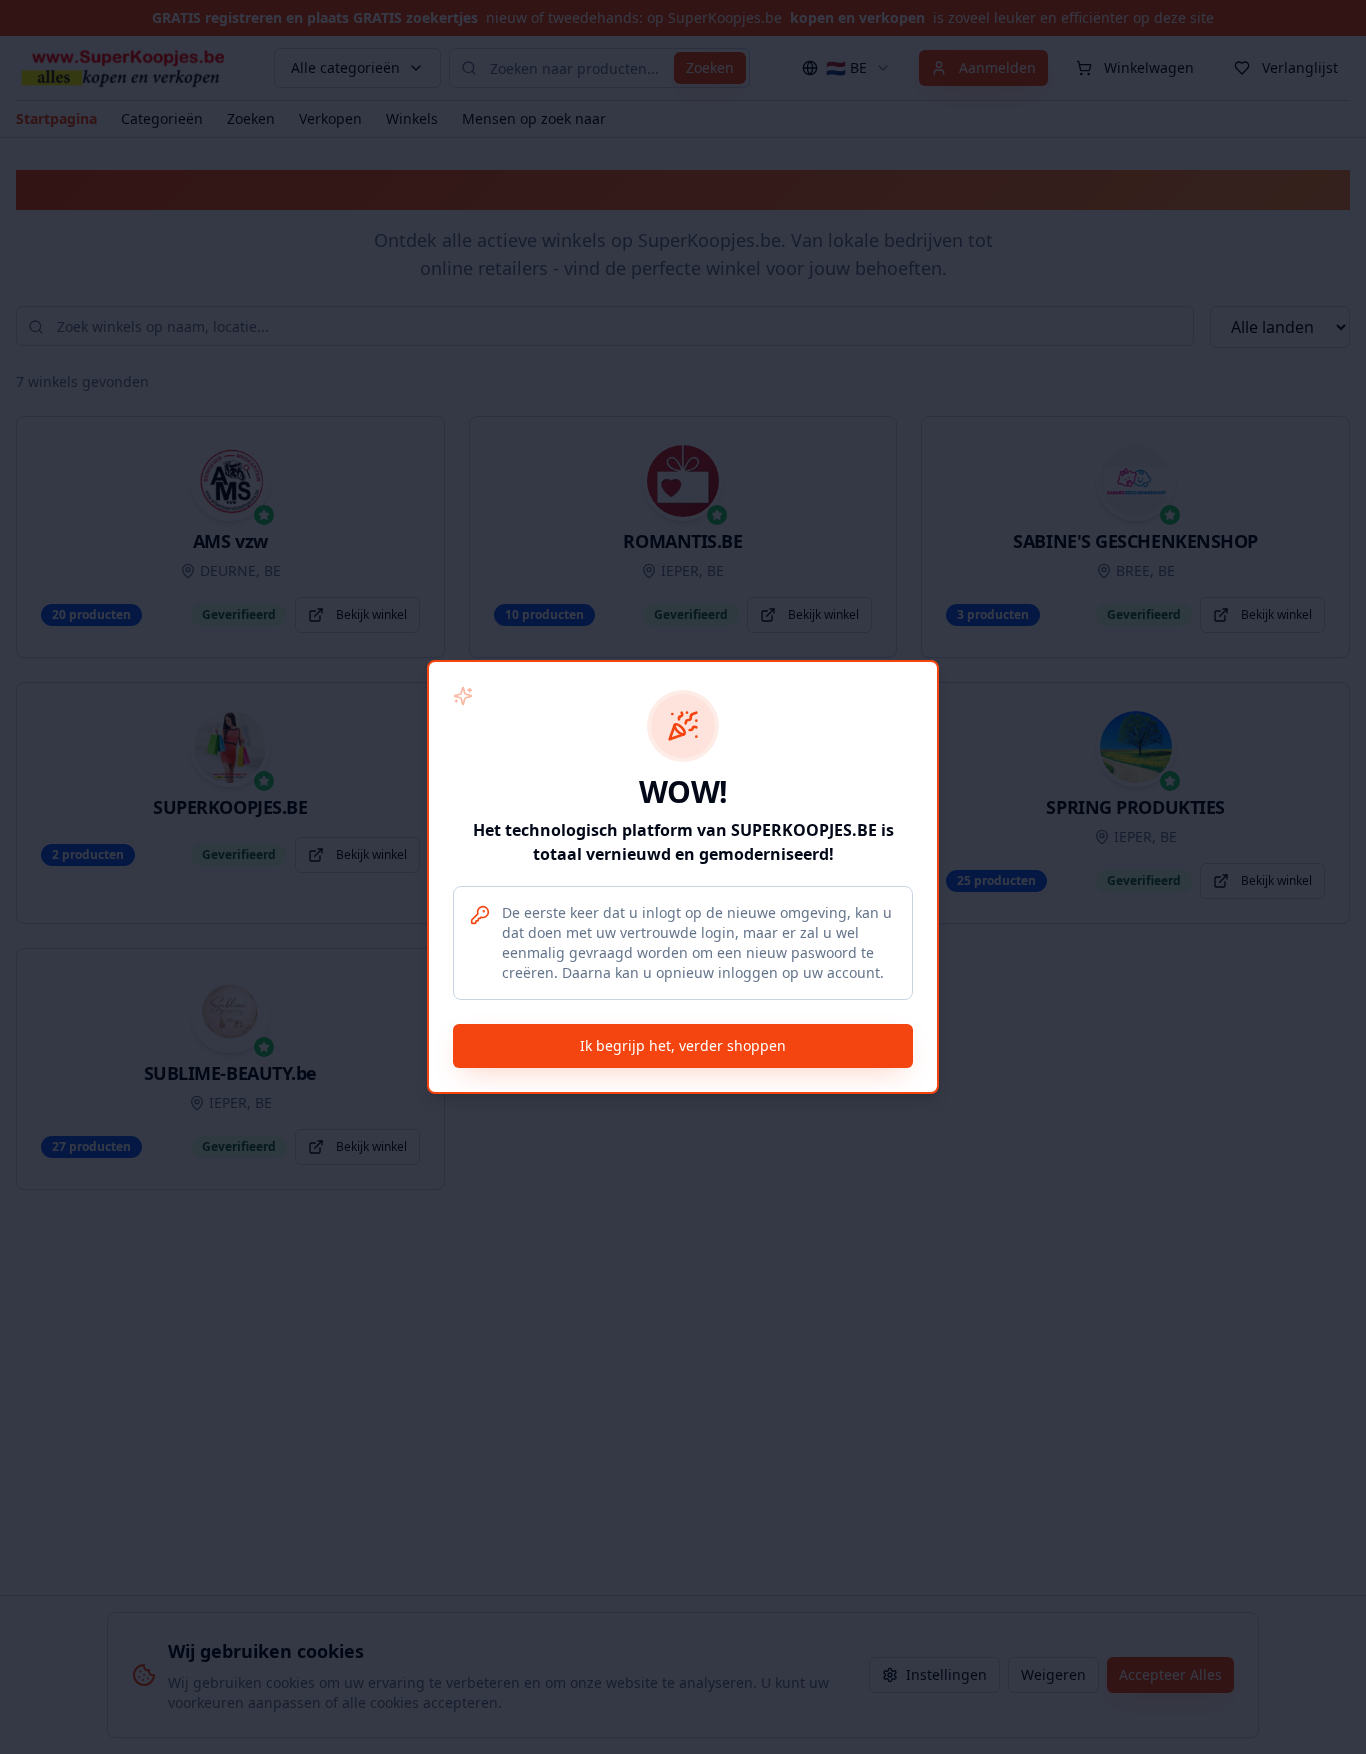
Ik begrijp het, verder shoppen (683, 1045)
